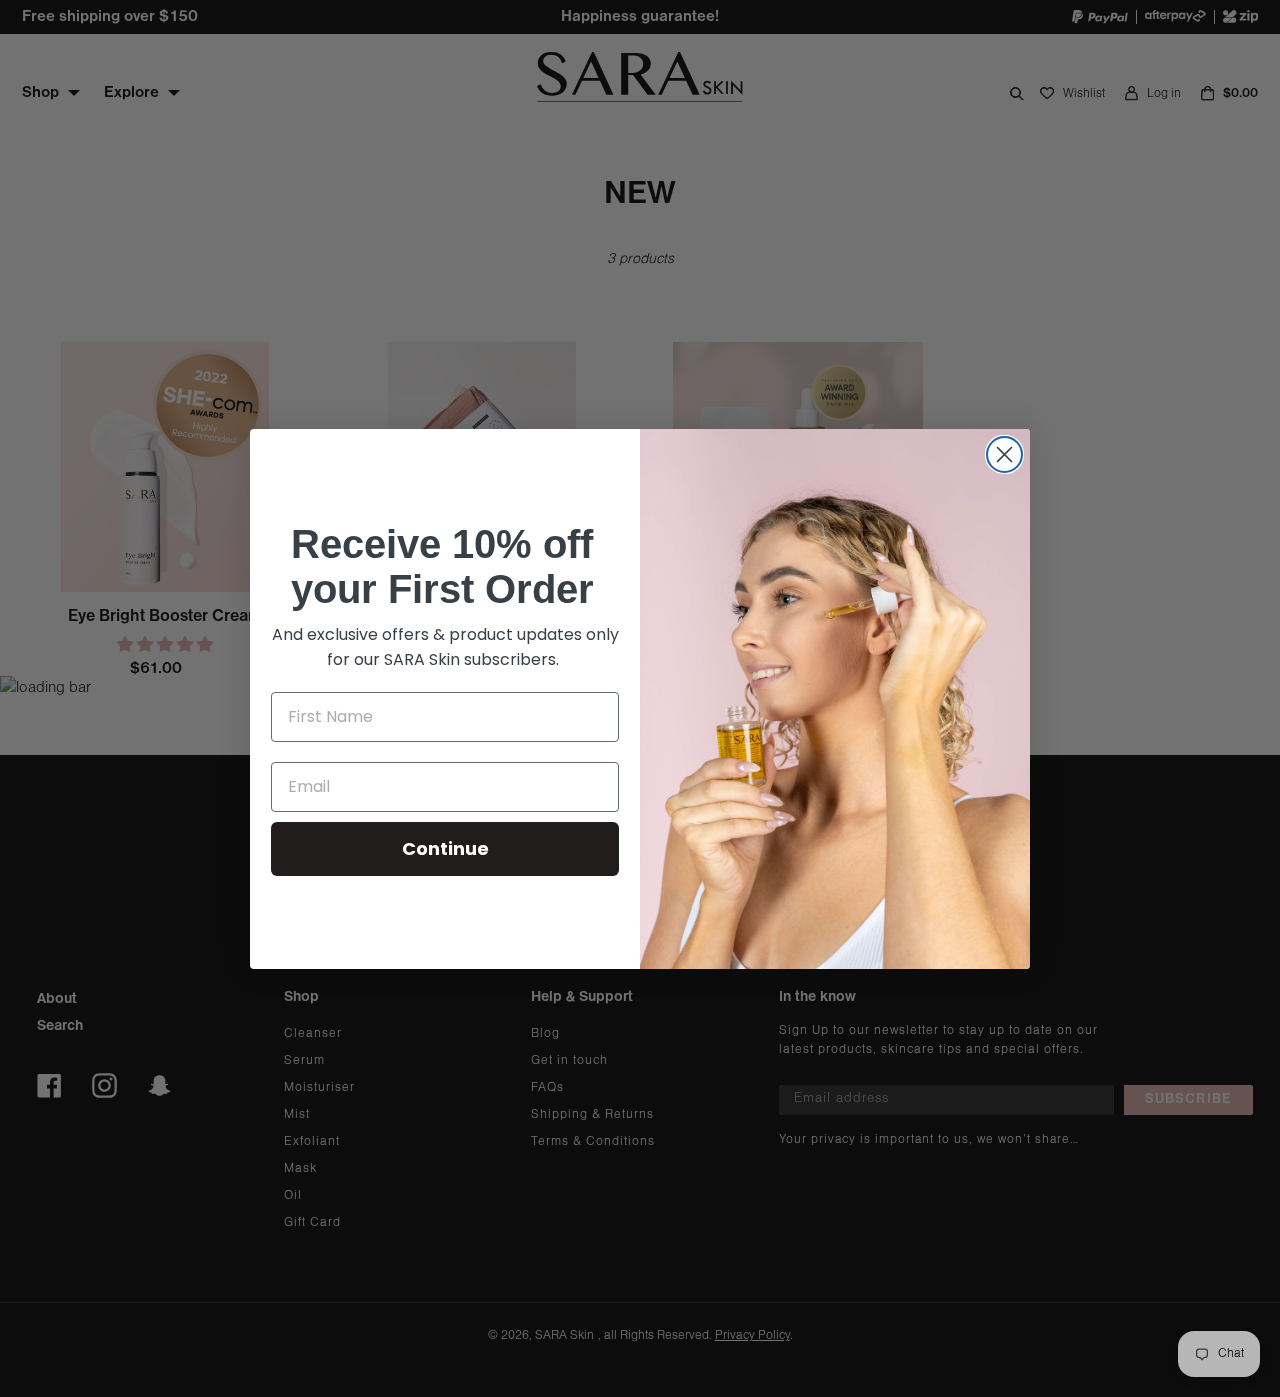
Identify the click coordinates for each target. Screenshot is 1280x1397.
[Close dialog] (1004, 454)
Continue (445, 848)
